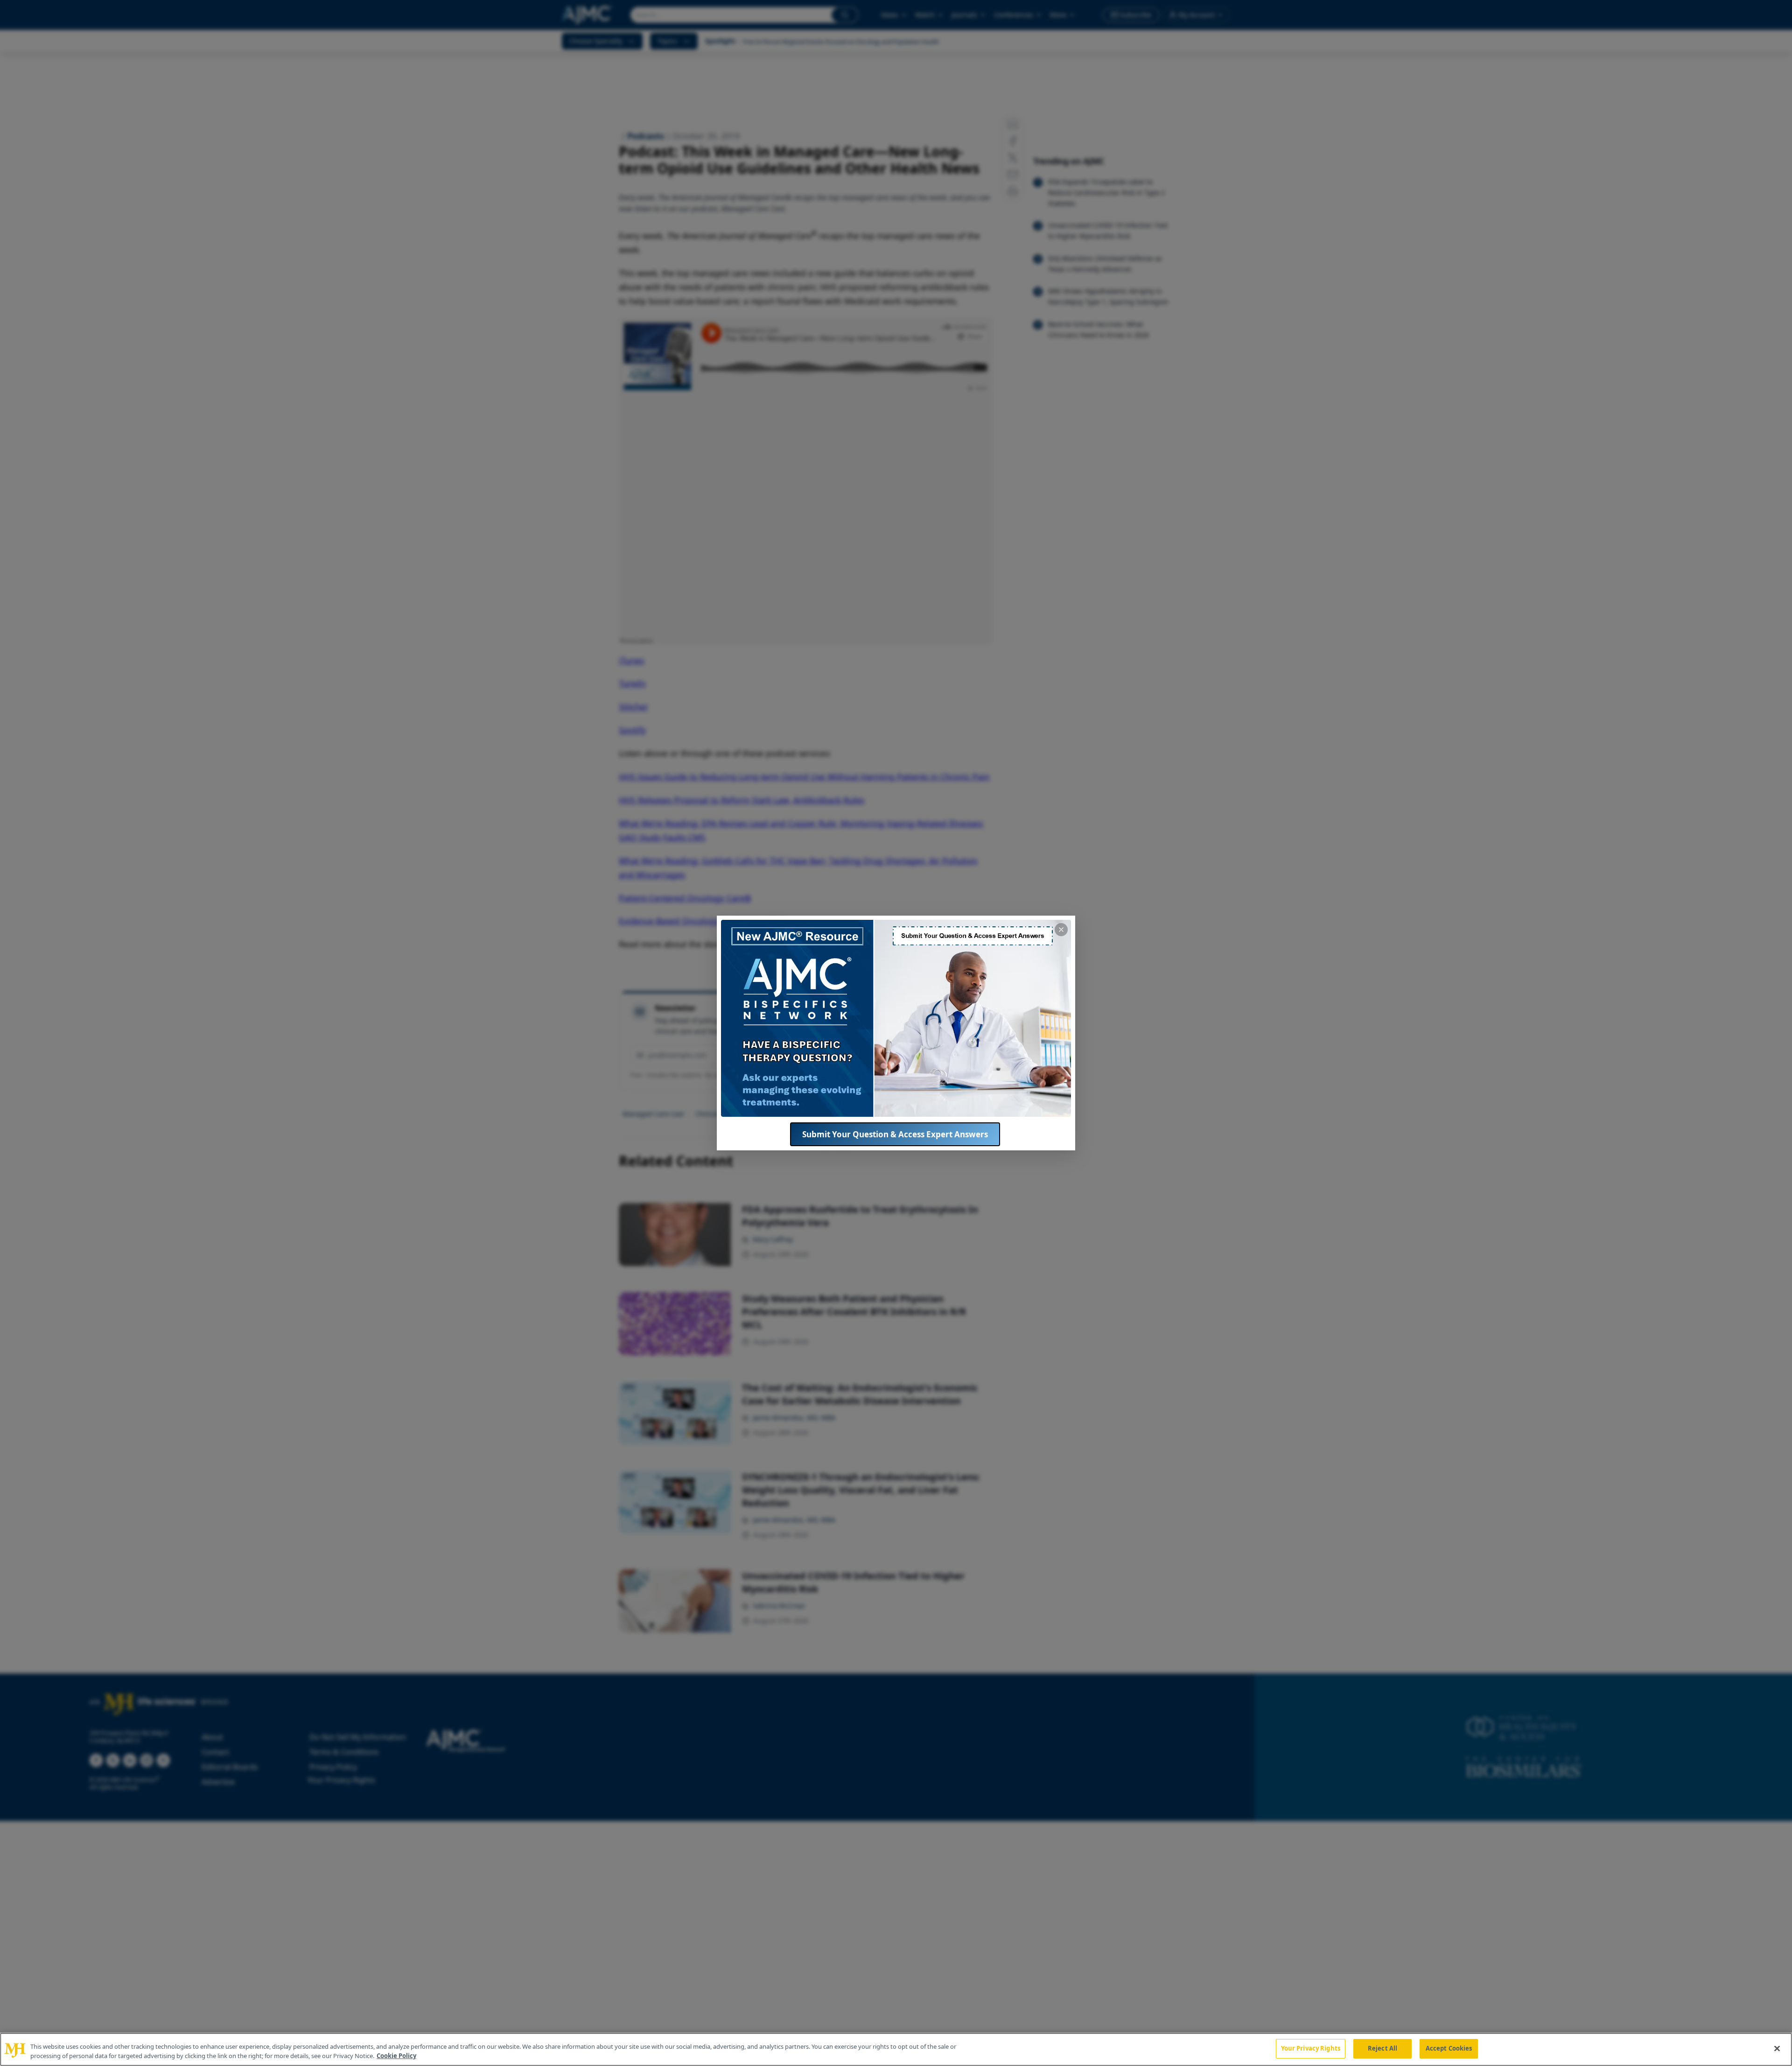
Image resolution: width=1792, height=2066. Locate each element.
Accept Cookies (1449, 2048)
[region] (896, 2049)
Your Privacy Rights (1311, 2048)
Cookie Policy (396, 2056)
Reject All (1382, 2048)
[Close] (1777, 2048)
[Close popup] (1061, 930)
